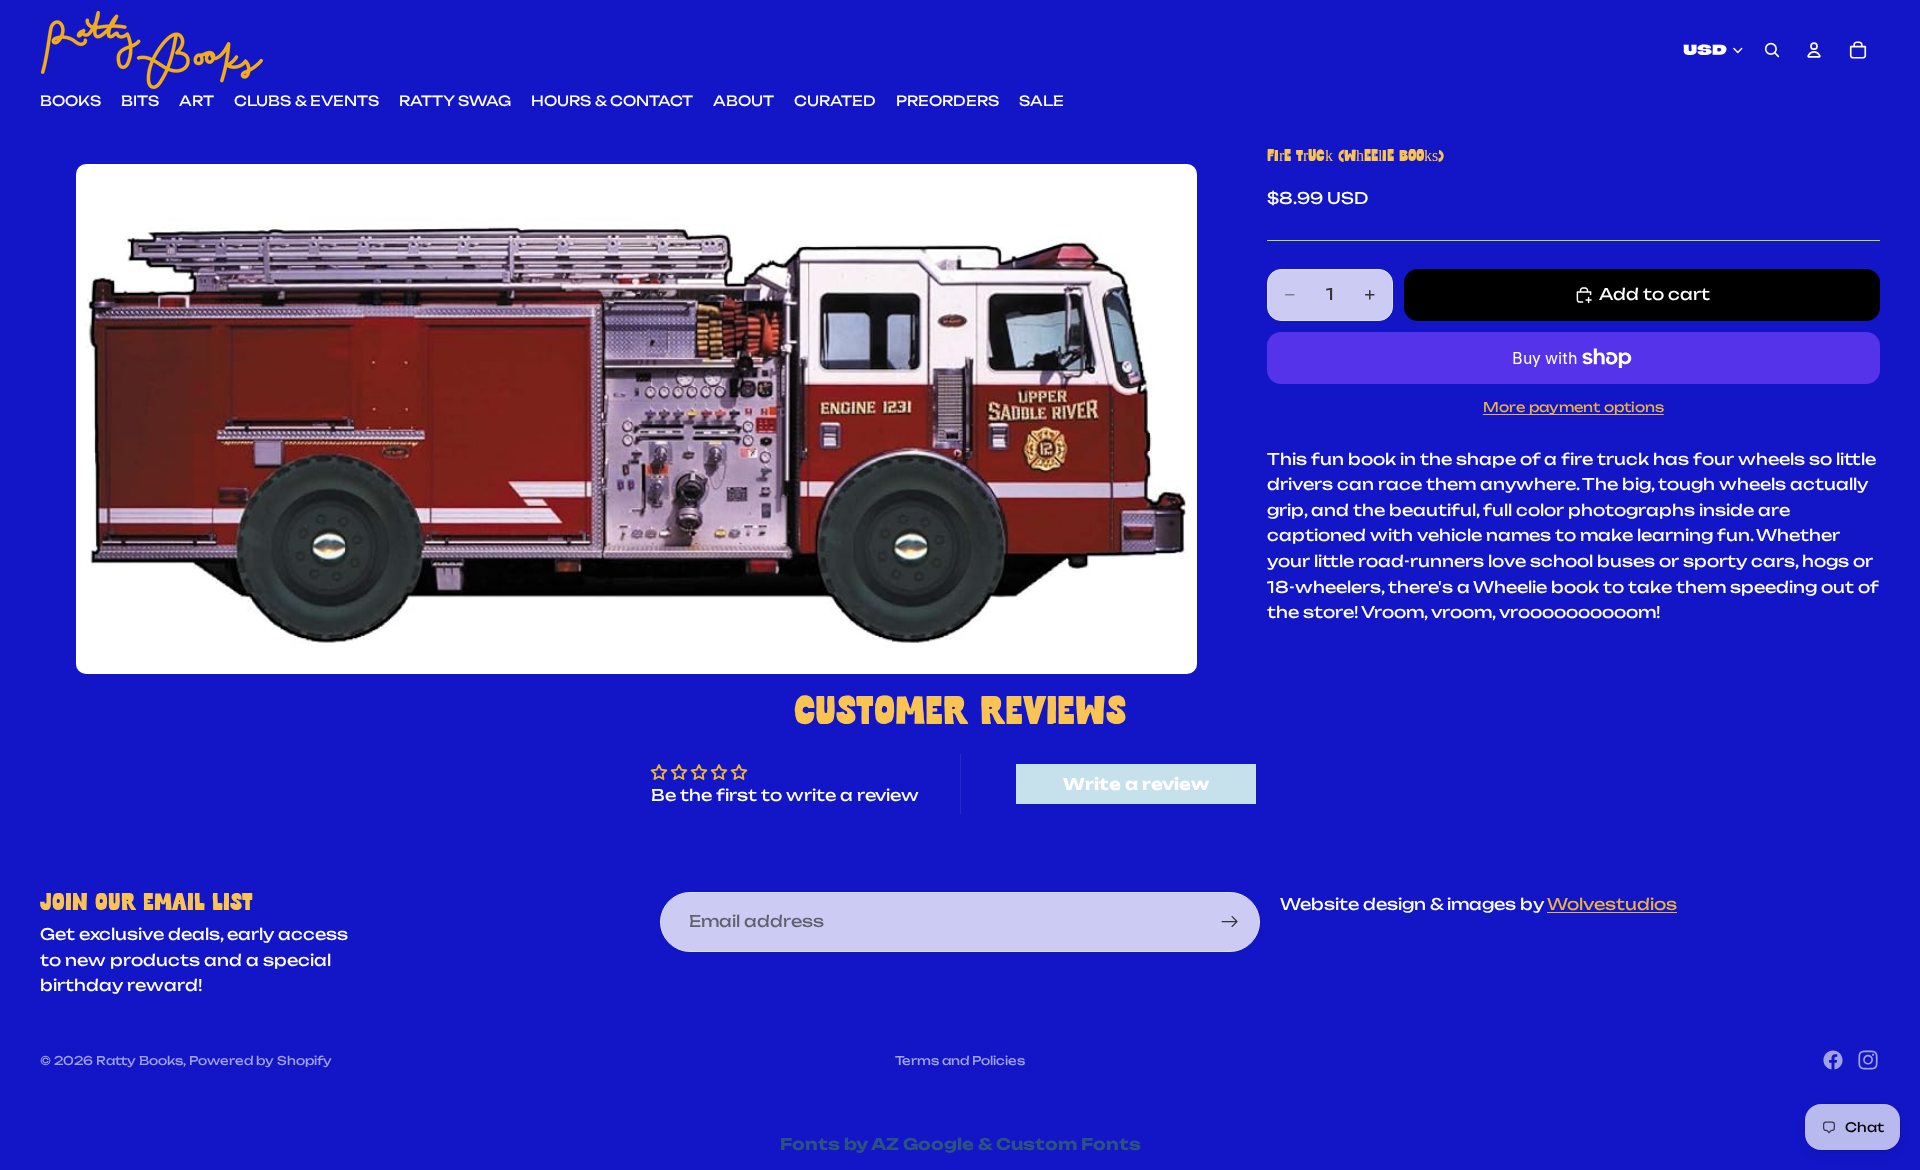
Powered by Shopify (260, 1060)
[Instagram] (1868, 1060)
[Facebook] (1833, 1060)
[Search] (1772, 50)
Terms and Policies (960, 1060)
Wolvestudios (1612, 904)
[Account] (1814, 50)
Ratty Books (139, 1060)
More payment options (1573, 407)
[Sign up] (1230, 922)
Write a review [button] (1136, 784)
